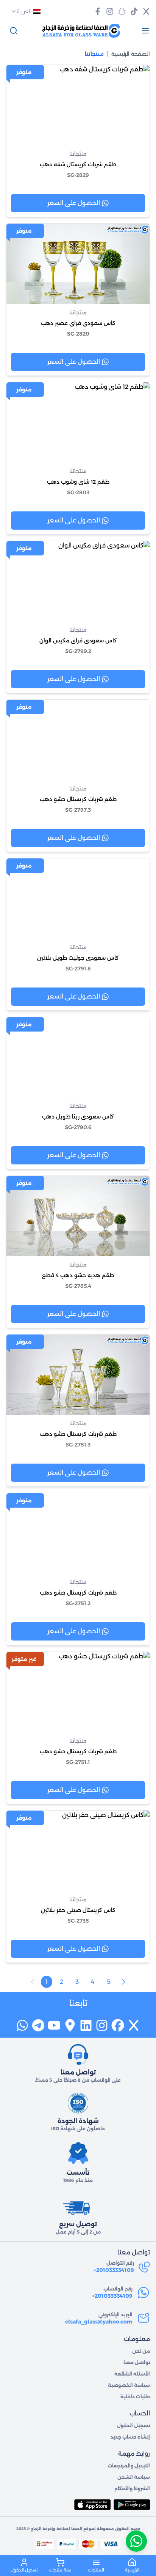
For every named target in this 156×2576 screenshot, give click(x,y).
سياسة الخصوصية (129, 2385)
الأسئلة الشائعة (132, 2374)
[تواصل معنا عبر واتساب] (136, 2541)
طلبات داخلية (135, 2397)
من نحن (141, 2351)
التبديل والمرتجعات (129, 2466)
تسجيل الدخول (133, 2425)
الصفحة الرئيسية (131, 54)
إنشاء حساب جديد (130, 2437)
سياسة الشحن (134, 2477)
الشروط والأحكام (132, 2488)
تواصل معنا (137, 2362)
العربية (24, 11)
